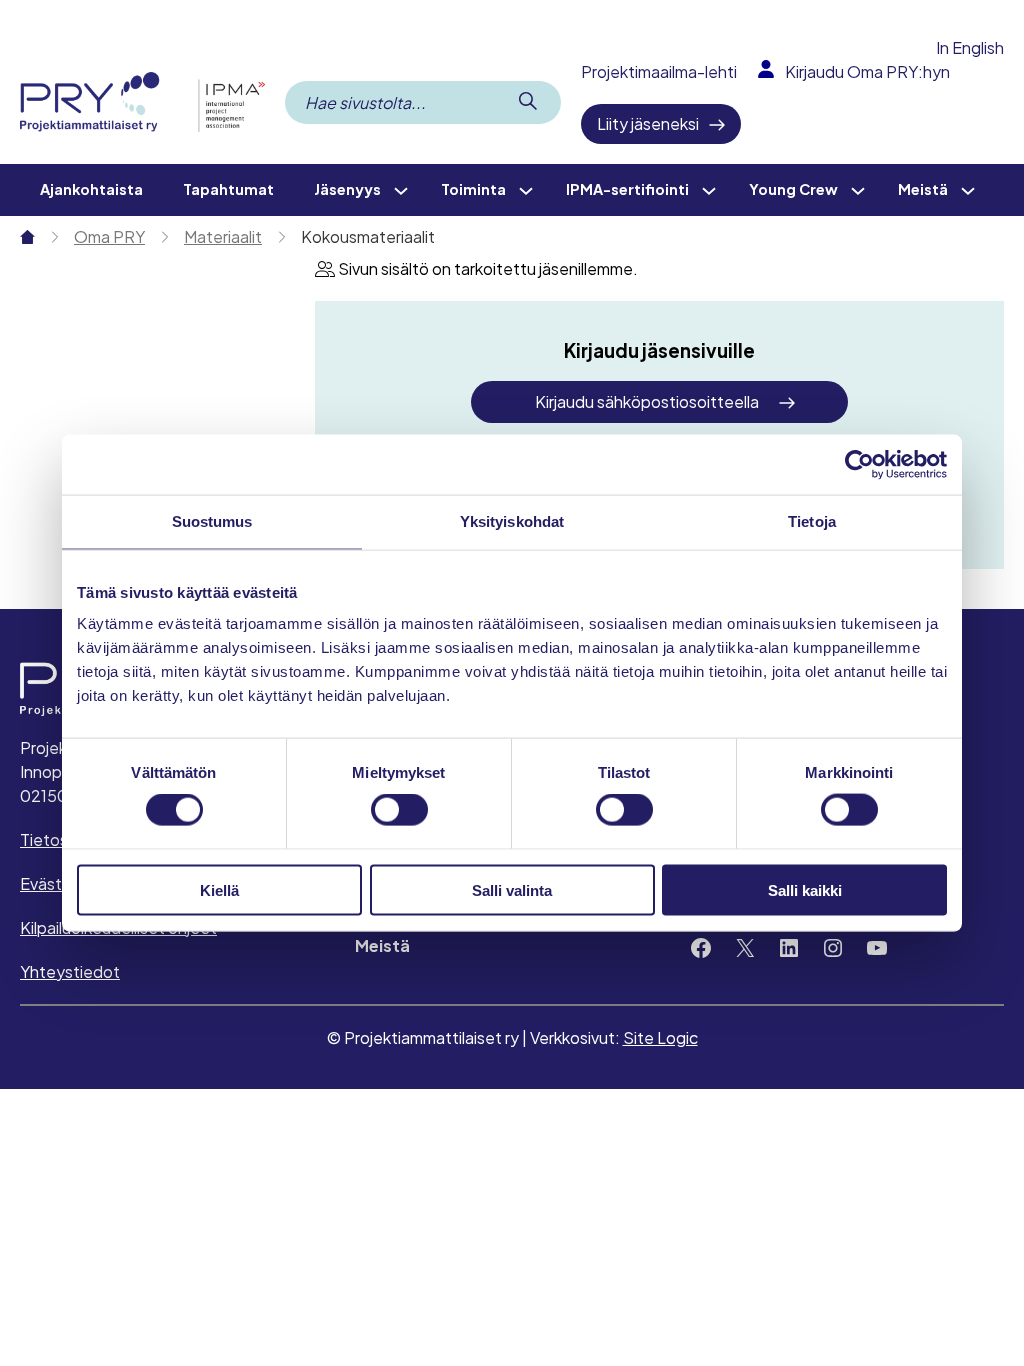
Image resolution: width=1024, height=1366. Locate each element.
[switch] (399, 810)
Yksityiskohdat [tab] (512, 521)
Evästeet (54, 883)
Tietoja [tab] (812, 521)
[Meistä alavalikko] (968, 190)
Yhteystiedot (70, 971)
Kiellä (219, 889)
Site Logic (660, 1037)
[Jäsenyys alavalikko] (401, 190)
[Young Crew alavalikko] (858, 190)
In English (970, 47)
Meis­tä (382, 945)
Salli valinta (512, 889)
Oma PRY (109, 236)
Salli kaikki (805, 889)
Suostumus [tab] (212, 521)
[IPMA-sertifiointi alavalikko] (709, 190)
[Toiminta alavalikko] (526, 190)
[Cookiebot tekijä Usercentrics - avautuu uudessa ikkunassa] (859, 465)
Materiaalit (223, 236)
